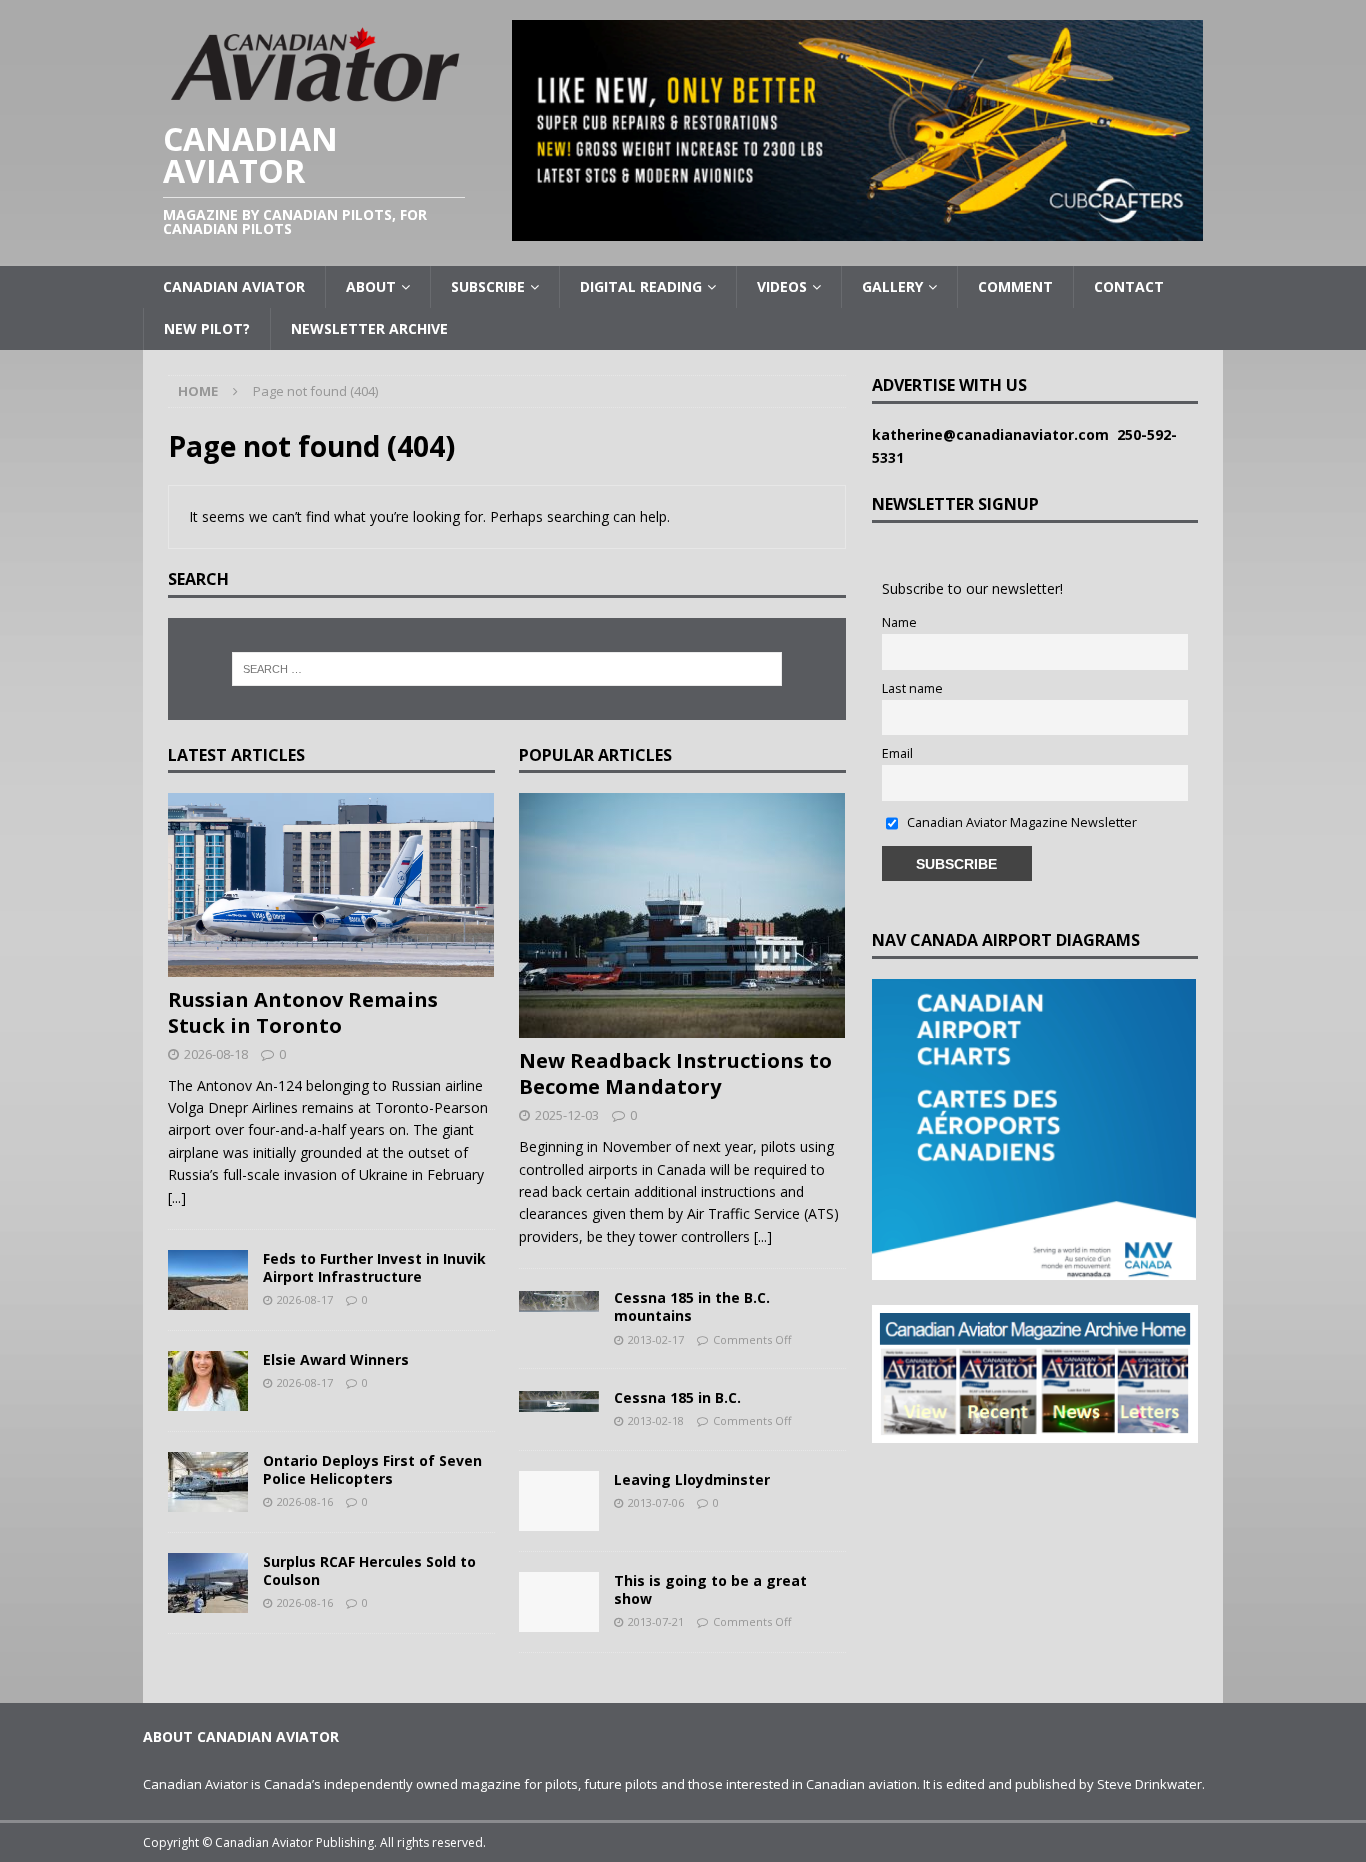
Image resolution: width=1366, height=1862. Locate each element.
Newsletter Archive (369, 328)
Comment (1015, 286)
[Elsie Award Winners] (208, 1381)
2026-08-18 (216, 1054)
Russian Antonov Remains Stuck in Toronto (303, 1012)
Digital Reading (641, 286)
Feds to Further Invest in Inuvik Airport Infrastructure (374, 1267)
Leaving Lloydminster (692, 1479)
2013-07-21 (656, 1621)
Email (897, 753)
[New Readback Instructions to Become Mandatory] (682, 915)
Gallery (892, 286)
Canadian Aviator (234, 286)
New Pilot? (207, 328)
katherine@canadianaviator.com (994, 434)
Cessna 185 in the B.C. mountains (692, 1306)
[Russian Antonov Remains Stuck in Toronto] (331, 884)
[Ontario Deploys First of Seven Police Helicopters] (208, 1482)
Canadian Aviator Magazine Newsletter (1020, 822)
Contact (1129, 286)
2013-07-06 (656, 1502)
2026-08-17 (305, 1299)
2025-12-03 (567, 1115)
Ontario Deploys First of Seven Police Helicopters (372, 1469)
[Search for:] (507, 669)
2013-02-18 (656, 1420)
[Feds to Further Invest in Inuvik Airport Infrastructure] (208, 1280)
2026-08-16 (305, 1501)
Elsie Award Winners (336, 1359)
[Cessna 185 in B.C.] (559, 1400)
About (371, 286)
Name (899, 622)
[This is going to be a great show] (559, 1602)
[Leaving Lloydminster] (559, 1501)
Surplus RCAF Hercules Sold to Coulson (369, 1570)
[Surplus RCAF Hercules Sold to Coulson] (208, 1583)
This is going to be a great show (710, 1589)
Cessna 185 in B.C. (677, 1397)
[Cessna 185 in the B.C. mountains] (559, 1300)
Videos (782, 286)
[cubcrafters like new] (857, 229)
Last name (912, 688)
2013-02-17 (656, 1339)
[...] (177, 1197)
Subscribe (488, 286)
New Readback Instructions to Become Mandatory (675, 1073)
